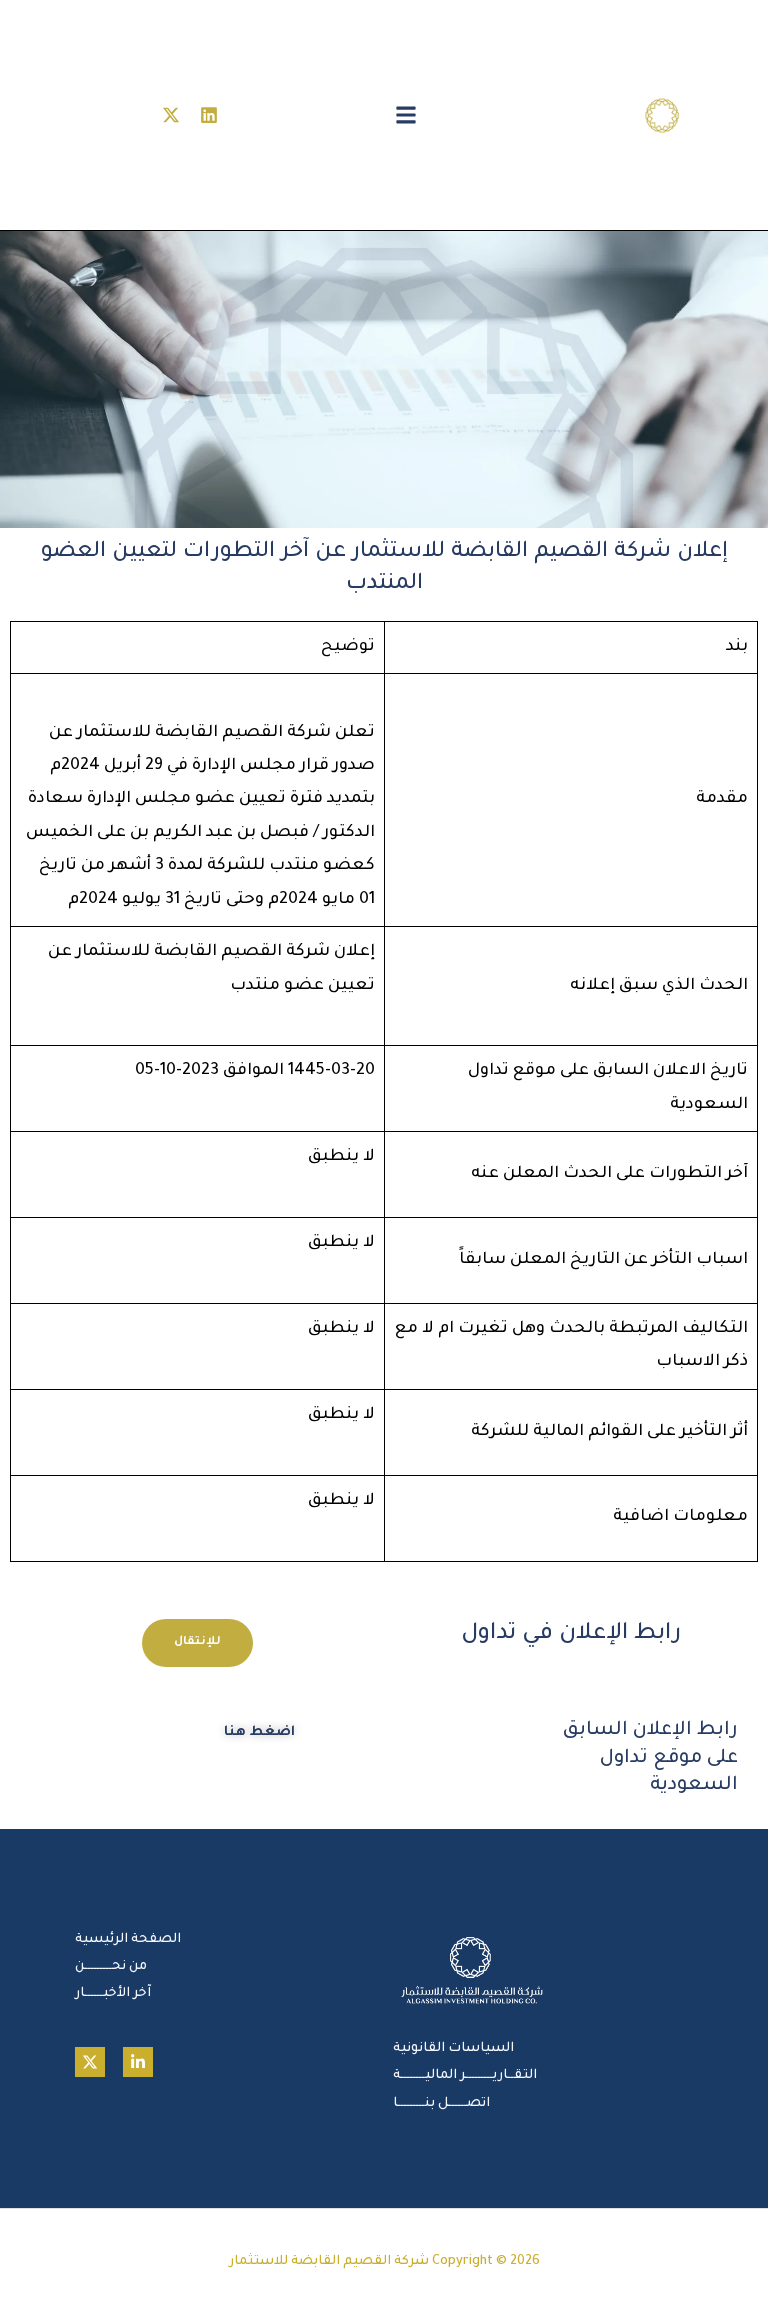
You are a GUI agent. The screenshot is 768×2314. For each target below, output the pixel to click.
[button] (406, 115)
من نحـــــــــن (111, 1967)
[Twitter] (90, 2062)
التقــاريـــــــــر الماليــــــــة (465, 2076)
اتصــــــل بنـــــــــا (441, 2104)
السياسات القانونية (453, 2049)
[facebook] (138, 2062)
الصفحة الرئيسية (128, 1940)
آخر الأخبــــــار (113, 1994)
